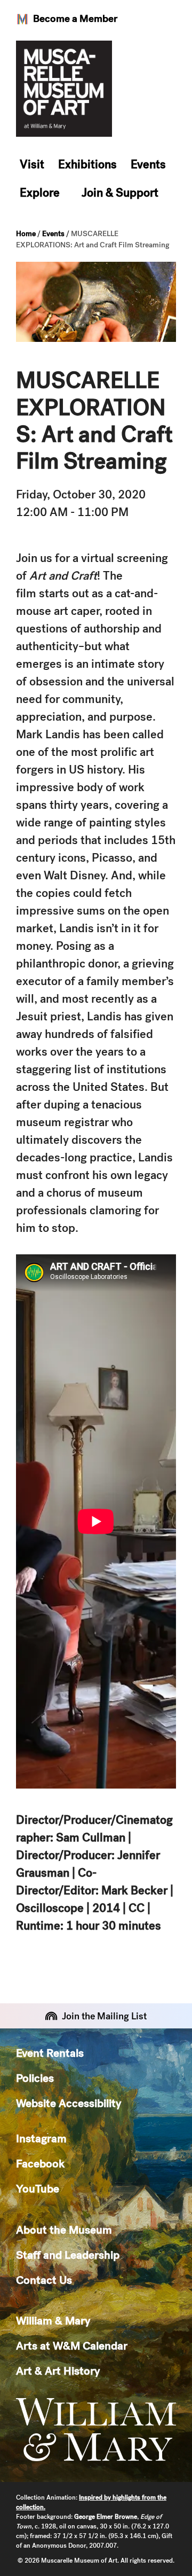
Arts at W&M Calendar (72, 2345)
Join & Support (120, 193)
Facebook (40, 2163)
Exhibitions (87, 164)
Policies (35, 2078)
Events (148, 164)
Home (26, 233)
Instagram (41, 2138)
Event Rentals (50, 2053)
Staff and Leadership (68, 2255)
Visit (32, 164)
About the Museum (64, 2230)
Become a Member (75, 18)
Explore (40, 193)
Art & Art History (58, 2371)
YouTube (38, 2188)
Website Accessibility (69, 2103)
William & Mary (53, 2320)
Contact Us (44, 2280)
